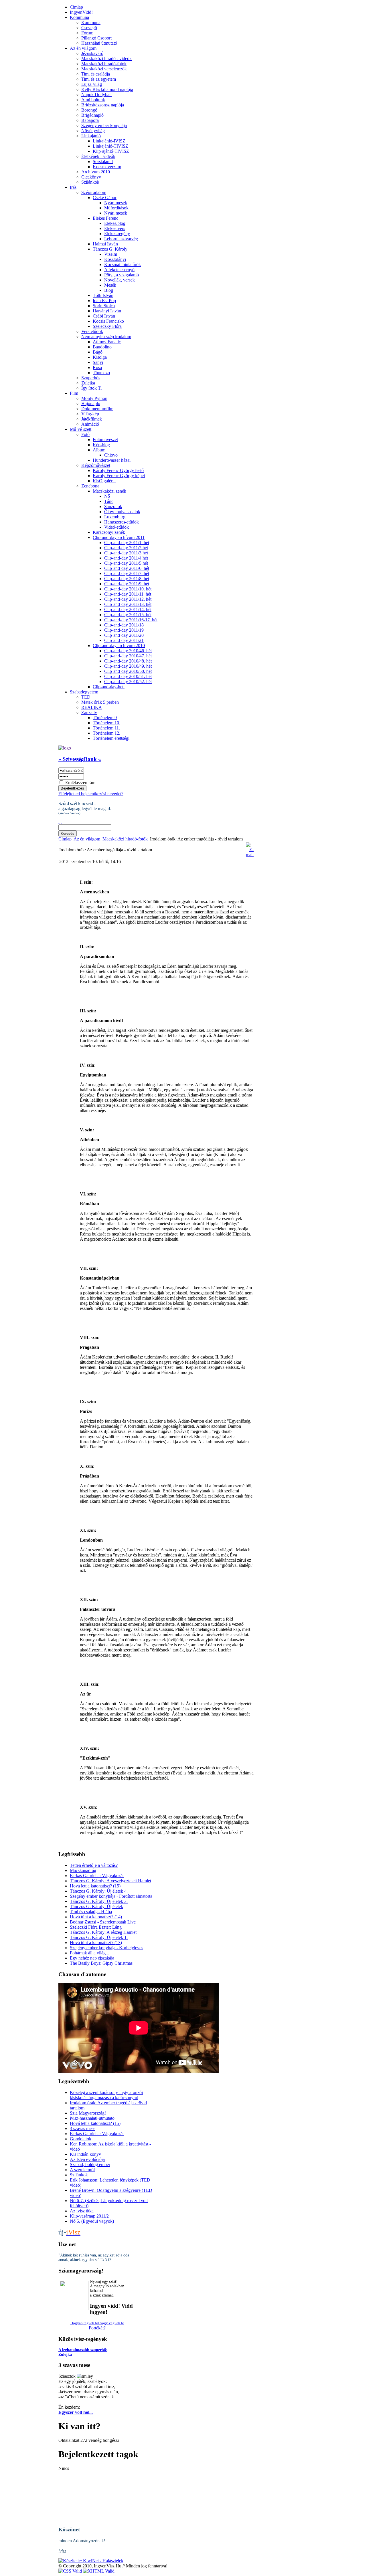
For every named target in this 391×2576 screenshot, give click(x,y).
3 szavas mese (83, 2128)
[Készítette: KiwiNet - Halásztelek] (91, 2561)
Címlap (65, 839)
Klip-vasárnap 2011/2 (89, 2216)
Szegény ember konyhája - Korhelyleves (106, 1948)
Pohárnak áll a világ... (89, 1953)
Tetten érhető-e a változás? (94, 1865)
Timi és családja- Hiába (91, 1912)
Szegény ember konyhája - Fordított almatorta (111, 1896)
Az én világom (87, 839)
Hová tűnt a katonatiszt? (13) (96, 1943)
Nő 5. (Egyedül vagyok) (92, 2221)
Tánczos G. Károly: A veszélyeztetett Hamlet (110, 1881)
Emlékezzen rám (80, 783)
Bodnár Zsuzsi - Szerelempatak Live (103, 1922)
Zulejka (65, 2354)
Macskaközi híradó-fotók (125, 839)
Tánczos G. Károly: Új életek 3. (99, 1901)
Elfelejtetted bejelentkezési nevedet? (91, 794)
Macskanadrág (83, 1870)
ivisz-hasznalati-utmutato (92, 2118)
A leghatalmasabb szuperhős (83, 2350)
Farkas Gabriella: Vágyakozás (97, 1876)
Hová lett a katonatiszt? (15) (95, 1886)
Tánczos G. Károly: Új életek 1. (99, 1937)
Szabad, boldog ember (90, 2164)
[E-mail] (250, 855)
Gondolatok (81, 2139)
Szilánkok (79, 2175)
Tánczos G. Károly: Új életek (96, 1906)
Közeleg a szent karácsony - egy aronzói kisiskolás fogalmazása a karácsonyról (106, 2095)
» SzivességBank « (80, 759)
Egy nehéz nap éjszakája (92, 1958)
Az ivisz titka (82, 2211)
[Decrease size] (61, 822)
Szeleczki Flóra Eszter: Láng (96, 1927)
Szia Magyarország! (88, 2113)
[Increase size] (59, 822)
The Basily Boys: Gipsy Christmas (101, 1963)
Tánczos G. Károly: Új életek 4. (99, 1891)
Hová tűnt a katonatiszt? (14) (96, 1917)
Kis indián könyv (85, 2154)
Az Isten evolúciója (87, 2159)
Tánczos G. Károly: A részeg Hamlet (103, 1932)
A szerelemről (82, 2170)
